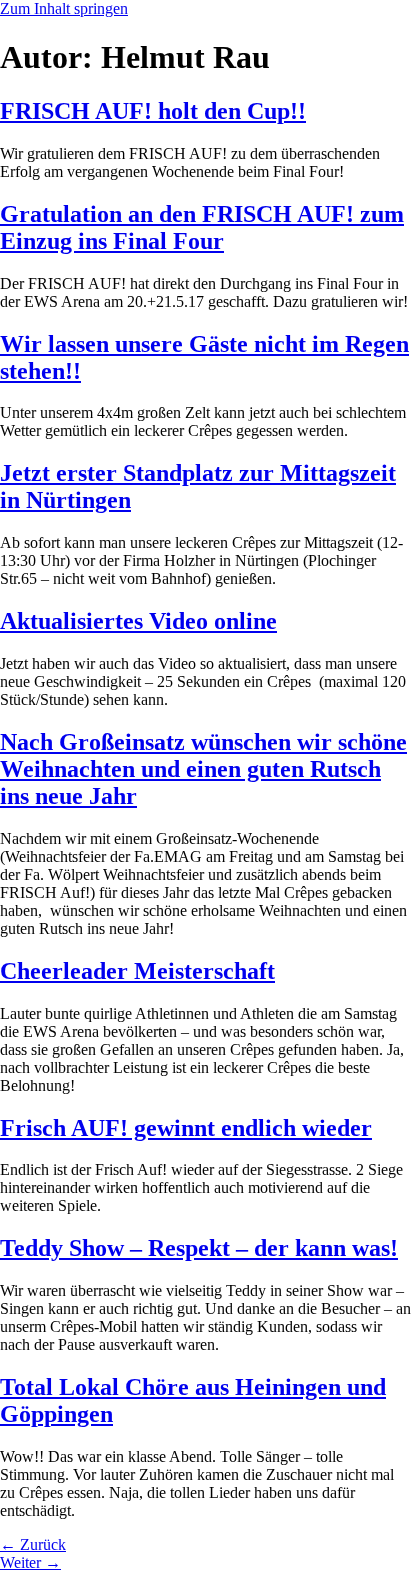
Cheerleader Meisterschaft (137, 971)
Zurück (33, 1544)
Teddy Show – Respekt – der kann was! (199, 1248)
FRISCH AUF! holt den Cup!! (153, 111)
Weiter (30, 1562)
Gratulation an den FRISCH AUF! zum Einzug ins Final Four (202, 227)
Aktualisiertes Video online (138, 621)
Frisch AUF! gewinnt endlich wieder (186, 1128)
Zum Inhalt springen (64, 8)
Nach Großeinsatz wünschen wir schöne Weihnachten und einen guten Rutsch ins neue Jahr (203, 769)
